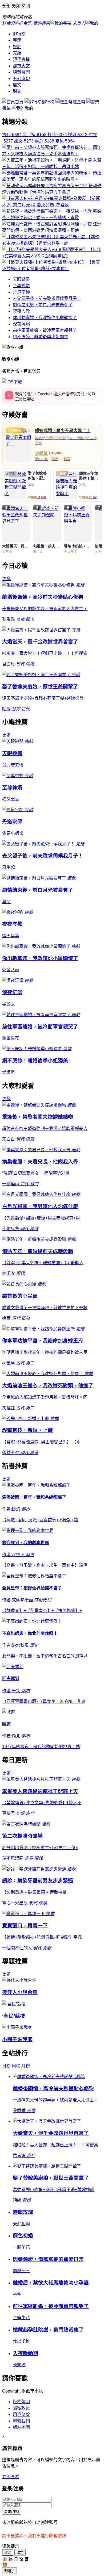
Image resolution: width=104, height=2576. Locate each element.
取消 (8, 2553)
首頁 (20, 102)
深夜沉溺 (21, 324)
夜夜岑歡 (21, 311)
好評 (17, 47)
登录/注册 (12, 2512)
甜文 (17, 91)
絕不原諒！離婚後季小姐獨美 (41, 337)
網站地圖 (21, 2427)
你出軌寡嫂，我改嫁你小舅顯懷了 (45, 318)
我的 (29, 108)
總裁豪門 (21, 72)
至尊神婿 (21, 286)
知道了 (9, 2571)
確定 (20, 2553)
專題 (17, 40)
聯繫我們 (21, 2421)
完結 (17, 53)
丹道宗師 (21, 292)
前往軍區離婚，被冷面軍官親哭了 (45, 330)
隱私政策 (21, 2408)
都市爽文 (21, 66)
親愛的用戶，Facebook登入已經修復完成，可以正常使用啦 (55, 396)
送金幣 (79, 102)
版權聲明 (21, 2402)
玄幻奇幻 (21, 79)
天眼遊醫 (21, 279)
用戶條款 (21, 2414)
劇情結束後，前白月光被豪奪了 (43, 305)
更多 (6, 579)
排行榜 (19, 34)
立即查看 (11, 2477)
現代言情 (21, 59)
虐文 (17, 85)
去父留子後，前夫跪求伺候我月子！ (47, 298)
